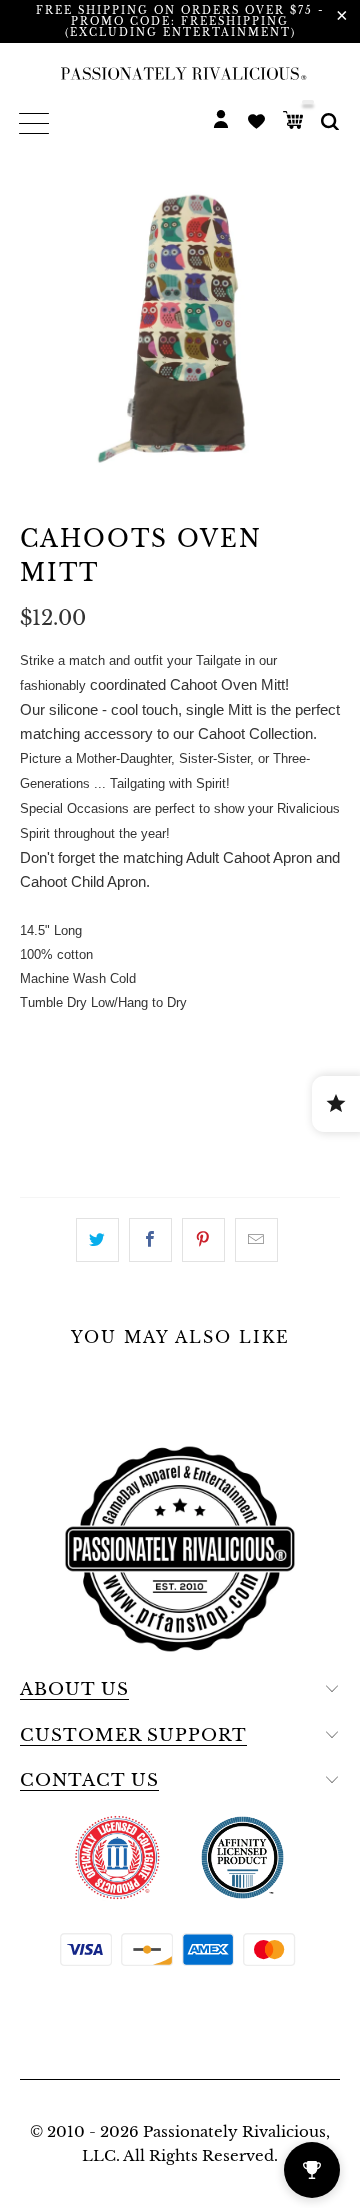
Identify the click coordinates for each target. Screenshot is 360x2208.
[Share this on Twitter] (97, 1240)
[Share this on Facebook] (150, 1240)
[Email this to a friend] (256, 1240)
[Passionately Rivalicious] (180, 73)
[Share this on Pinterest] (203, 1240)
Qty (36, 1040)
